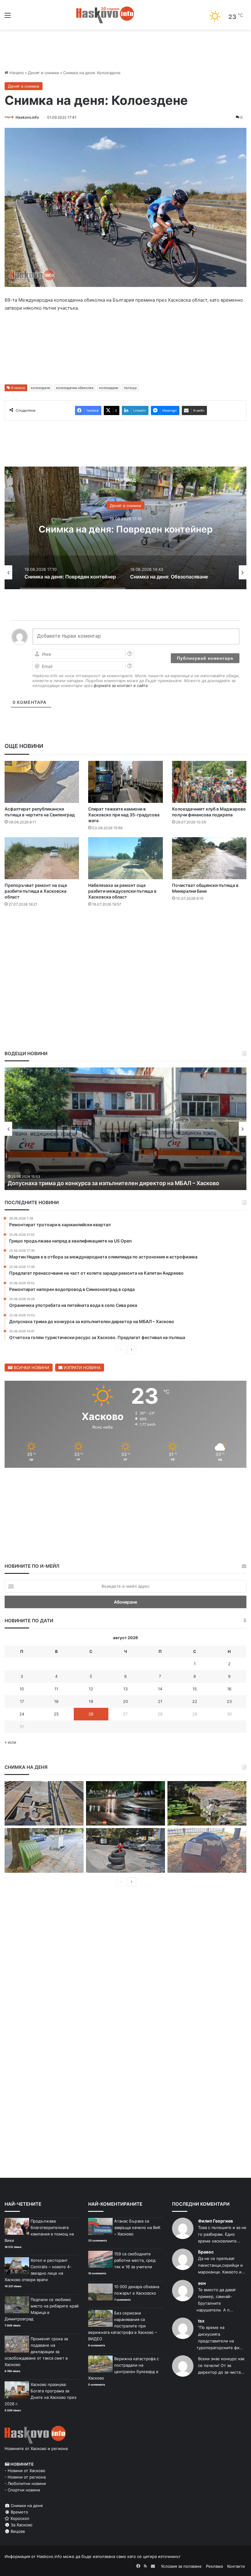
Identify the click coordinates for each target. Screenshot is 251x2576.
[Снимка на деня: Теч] (125, 1803)
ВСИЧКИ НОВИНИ (31, 1368)
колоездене (109, 388)
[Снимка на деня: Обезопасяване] (125, 1850)
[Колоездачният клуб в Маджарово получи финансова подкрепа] (209, 782)
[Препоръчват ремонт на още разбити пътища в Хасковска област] (42, 858)
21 (160, 1701)
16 (229, 1689)
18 (56, 1701)
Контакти (236, 2566)
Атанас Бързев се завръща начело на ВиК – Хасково (137, 2227)
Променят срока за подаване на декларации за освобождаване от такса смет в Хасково (36, 2352)
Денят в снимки (43, 73)
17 (22, 1701)
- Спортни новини (22, 2490)
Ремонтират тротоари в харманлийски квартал (72, 1183)
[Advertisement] (125, 930)
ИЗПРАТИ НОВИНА (82, 1368)
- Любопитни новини (25, 2483)
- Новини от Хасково (25, 2471)
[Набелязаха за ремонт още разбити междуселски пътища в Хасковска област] (125, 858)
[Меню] (8, 17)
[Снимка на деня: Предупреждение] (207, 1850)
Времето (19, 2512)
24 (22, 1714)
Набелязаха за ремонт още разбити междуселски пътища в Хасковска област (122, 891)
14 (160, 1689)
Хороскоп (19, 2518)
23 (229, 1701)
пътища (130, 388)
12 (91, 1689)
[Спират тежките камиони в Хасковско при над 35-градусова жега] (125, 782)
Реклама (214, 2566)
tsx (201, 2321)
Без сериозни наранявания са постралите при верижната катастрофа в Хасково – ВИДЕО (123, 2326)
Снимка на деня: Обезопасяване (125, 529)
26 (91, 1714)
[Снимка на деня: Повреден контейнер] (44, 1850)
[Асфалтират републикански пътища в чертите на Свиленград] (42, 782)
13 (125, 1689)
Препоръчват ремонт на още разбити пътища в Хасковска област (36, 891)
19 (91, 1701)
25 (56, 1714)
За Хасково (21, 2525)
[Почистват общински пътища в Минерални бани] (209, 858)
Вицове (17, 2531)
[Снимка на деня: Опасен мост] (44, 1803)
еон (202, 2283)
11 (56, 1689)
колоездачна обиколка (75, 388)
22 (195, 1701)
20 (125, 1701)
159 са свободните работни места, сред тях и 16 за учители (135, 2260)
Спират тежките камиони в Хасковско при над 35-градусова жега (124, 815)
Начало (16, 73)
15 (195, 1689)
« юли (10, 1742)
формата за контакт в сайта (121, 685)
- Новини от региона (25, 2477)
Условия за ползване (181, 2566)
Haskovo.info (27, 117)
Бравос (206, 2252)
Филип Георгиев (215, 2221)
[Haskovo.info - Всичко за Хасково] (105, 15)
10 (22, 1689)
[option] (125, 528)
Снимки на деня (26, 2505)
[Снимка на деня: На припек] (207, 1803)
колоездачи (41, 388)
